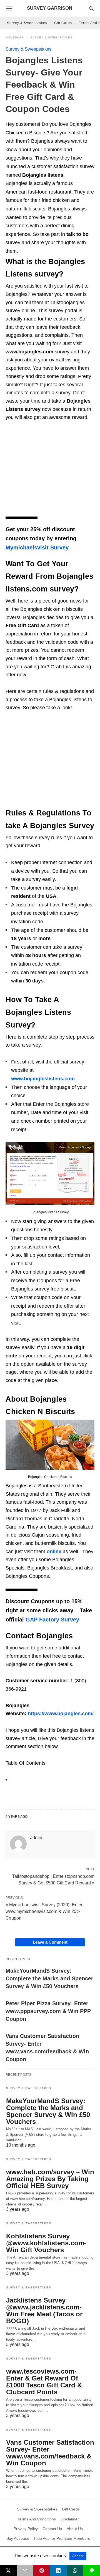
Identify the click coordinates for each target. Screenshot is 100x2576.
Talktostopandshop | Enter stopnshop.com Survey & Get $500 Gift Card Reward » (53, 1879)
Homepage (15, 37)
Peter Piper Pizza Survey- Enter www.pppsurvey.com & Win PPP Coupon (48, 2011)
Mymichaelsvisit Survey (37, 547)
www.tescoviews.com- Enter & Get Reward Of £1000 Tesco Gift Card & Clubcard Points (44, 2382)
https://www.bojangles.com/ (61, 1714)
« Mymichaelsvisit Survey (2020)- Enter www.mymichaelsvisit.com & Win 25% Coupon (44, 1911)
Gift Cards (63, 23)
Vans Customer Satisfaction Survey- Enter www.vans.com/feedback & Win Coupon (50, 2453)
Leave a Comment (50, 1942)
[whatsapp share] (75, 2570)
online (54, 1552)
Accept (78, 2556)
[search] (91, 8)
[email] (25, 2570)
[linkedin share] (58, 2570)
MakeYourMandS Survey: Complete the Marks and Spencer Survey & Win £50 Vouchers (49, 1978)
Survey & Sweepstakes (27, 23)
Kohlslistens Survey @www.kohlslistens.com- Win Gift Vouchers (46, 2243)
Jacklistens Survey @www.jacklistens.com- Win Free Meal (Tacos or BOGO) (44, 2311)
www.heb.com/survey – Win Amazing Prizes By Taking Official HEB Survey (50, 2179)
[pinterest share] (42, 2570)
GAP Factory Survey (52, 1620)
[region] (50, 471)
